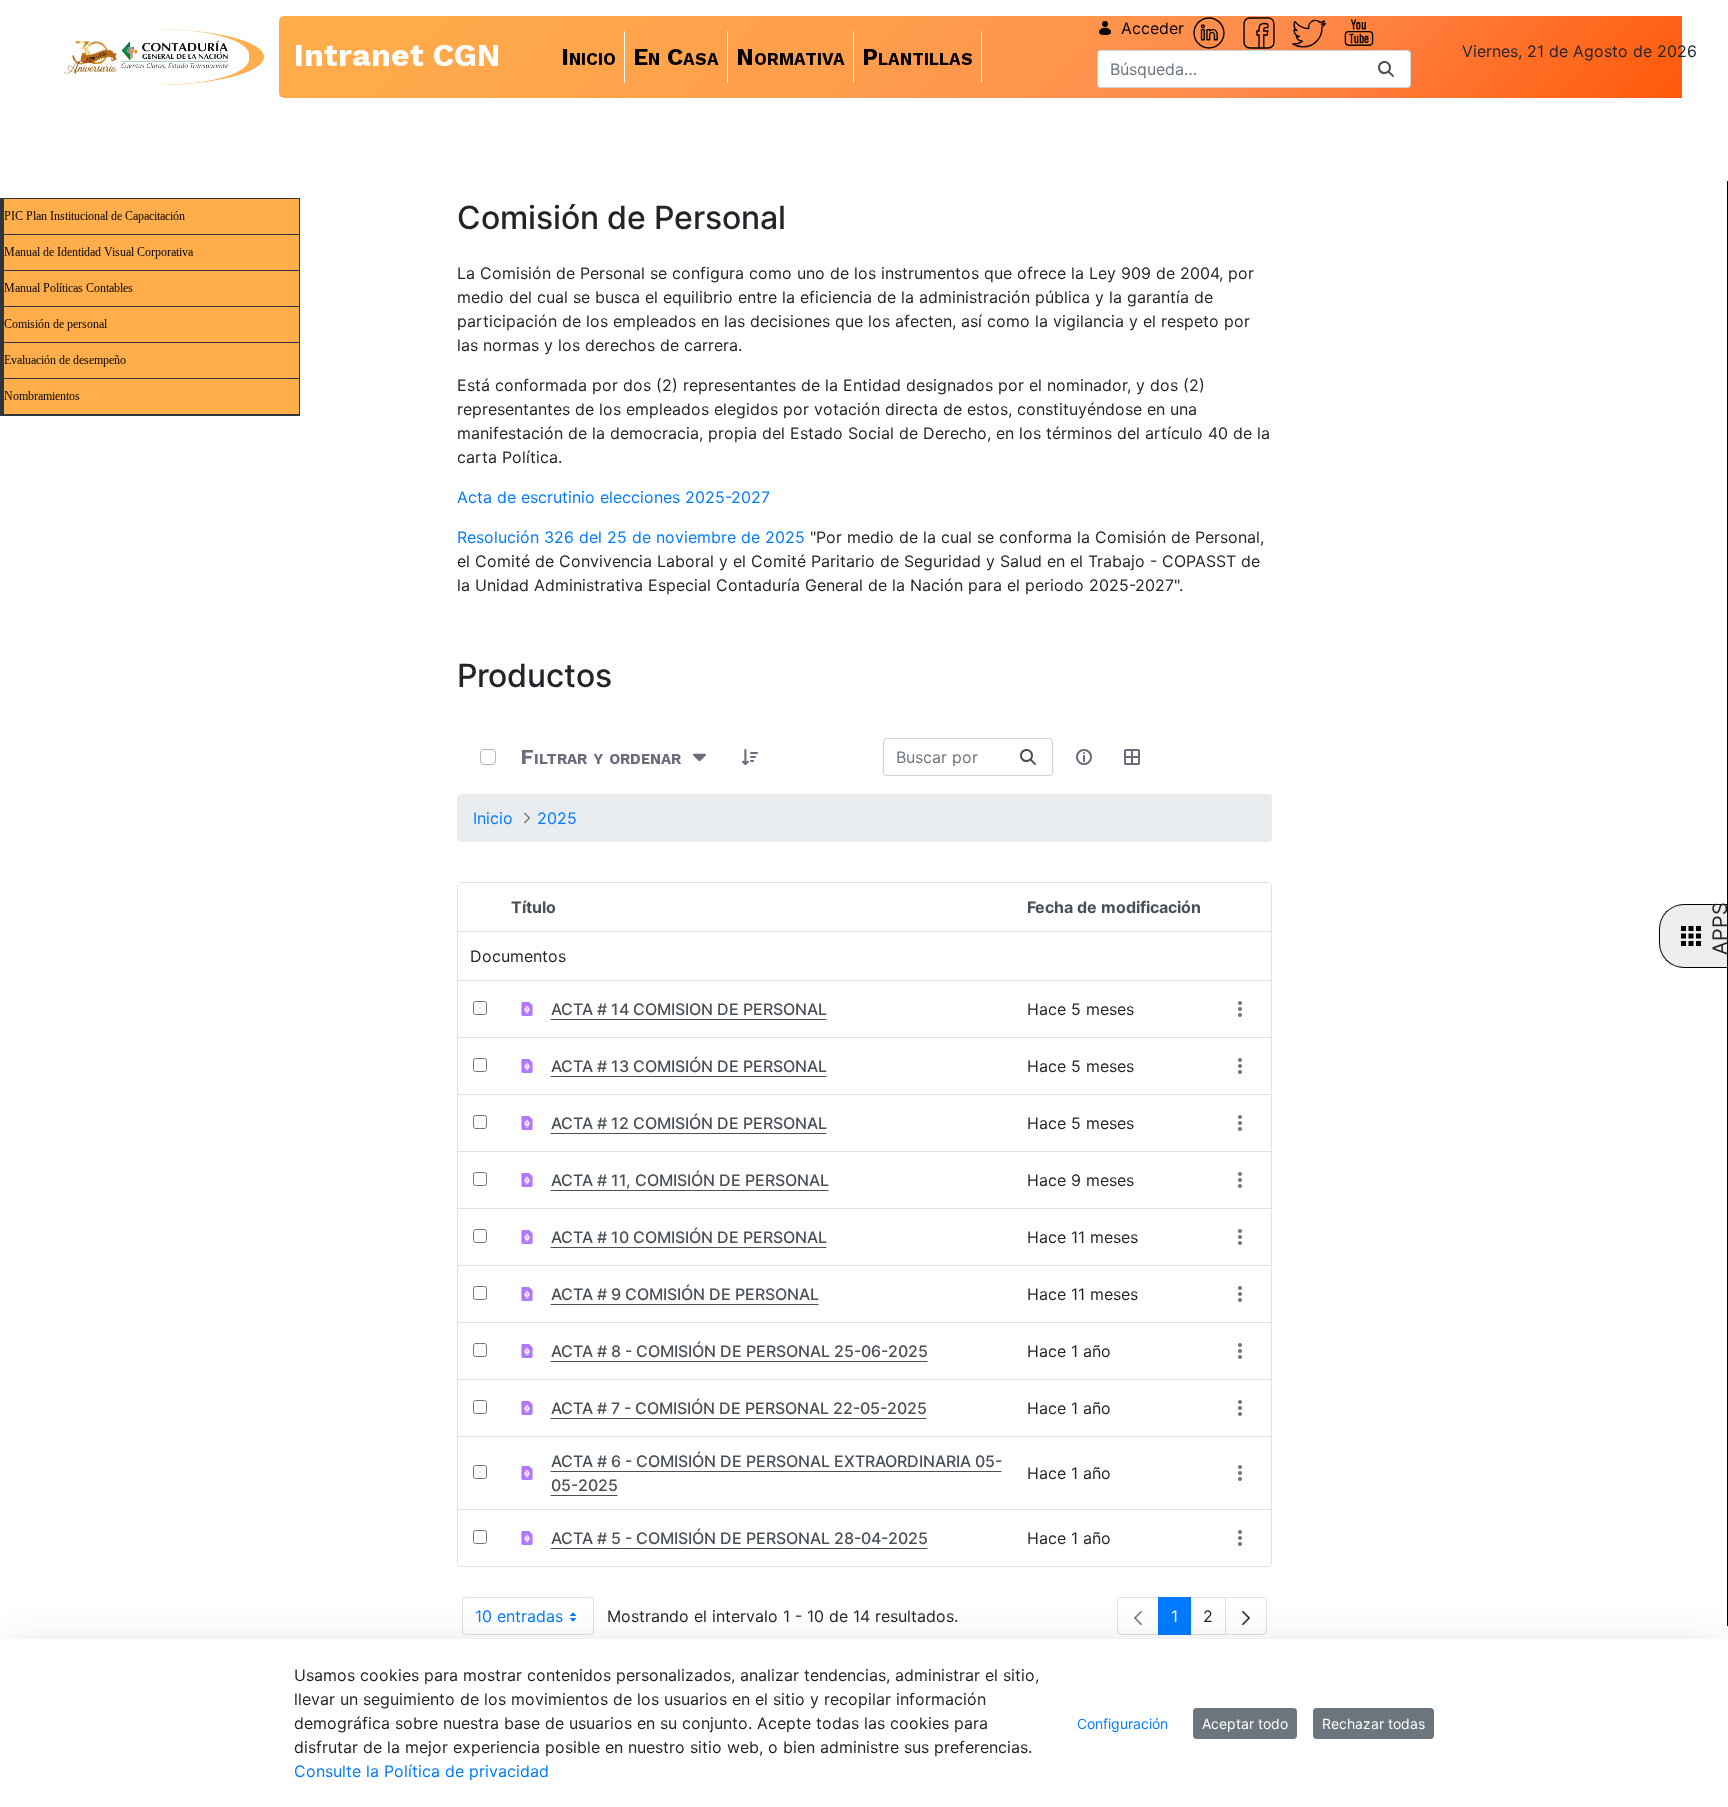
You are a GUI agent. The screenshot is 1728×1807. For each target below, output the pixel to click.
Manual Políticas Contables (68, 288)
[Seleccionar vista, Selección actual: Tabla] (1133, 757)
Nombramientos (42, 396)
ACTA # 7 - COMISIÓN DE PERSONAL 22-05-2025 (739, 1408)
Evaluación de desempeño (65, 360)
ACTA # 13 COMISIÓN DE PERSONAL (689, 1066)
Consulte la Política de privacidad (421, 1771)
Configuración (1122, 1723)
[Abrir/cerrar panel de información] (1085, 757)
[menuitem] (589, 57)
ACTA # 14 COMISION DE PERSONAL (689, 1009)
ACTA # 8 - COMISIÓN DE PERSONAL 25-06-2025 (739, 1351)
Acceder (1152, 28)
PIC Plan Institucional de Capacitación (94, 216)
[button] (751, 757)
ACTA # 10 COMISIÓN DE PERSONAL (689, 1237)
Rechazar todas (1373, 1723)
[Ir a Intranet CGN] (146, 57)
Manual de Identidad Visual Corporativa (98, 252)
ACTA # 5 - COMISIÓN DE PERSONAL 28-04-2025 (739, 1538)
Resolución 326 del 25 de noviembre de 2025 (631, 537)
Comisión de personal (55, 324)
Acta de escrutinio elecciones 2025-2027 (613, 497)
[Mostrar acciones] (1240, 1009)
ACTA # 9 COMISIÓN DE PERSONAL (685, 1294)
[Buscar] (1386, 69)
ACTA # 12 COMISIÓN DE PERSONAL (689, 1123)
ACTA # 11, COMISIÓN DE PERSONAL (690, 1180)
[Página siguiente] (1246, 1616)
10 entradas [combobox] (534, 1620)
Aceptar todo (1245, 1723)
